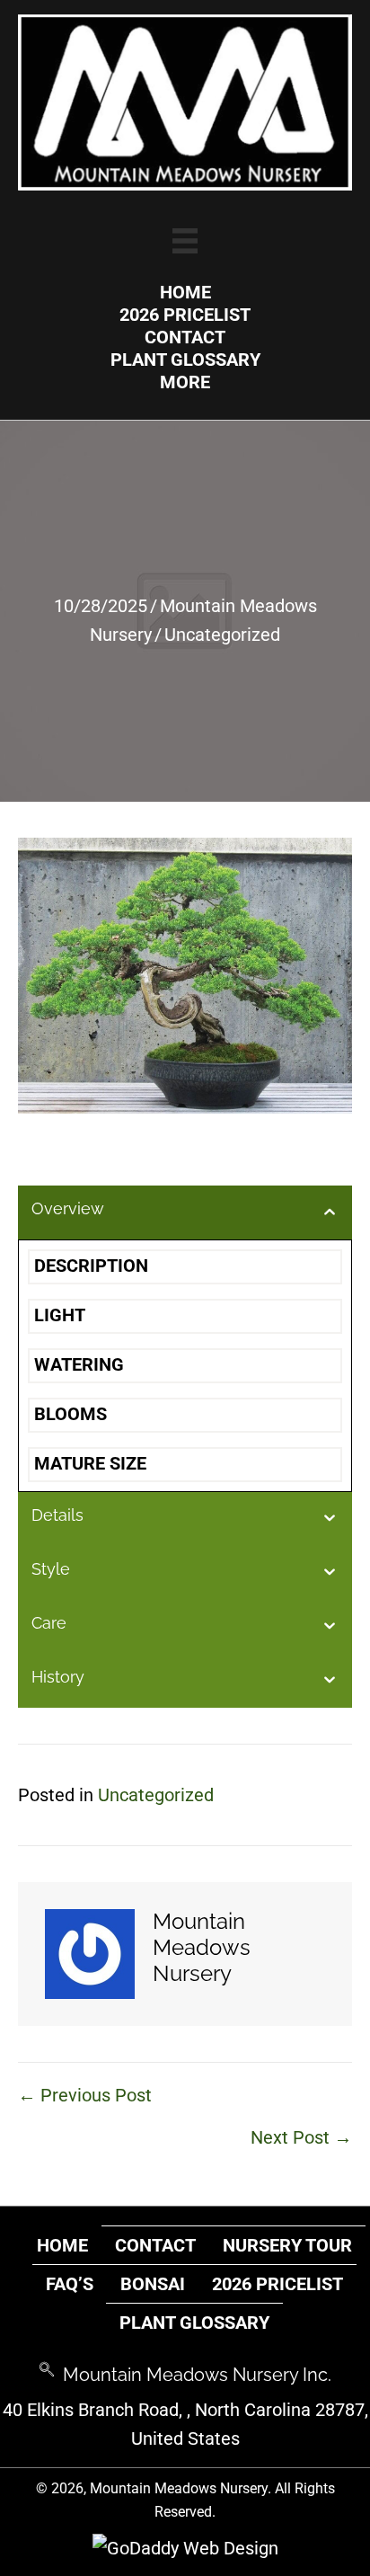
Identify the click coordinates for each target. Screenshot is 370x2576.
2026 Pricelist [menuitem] (277, 2284)
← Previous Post (85, 2095)
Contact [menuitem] (155, 2245)
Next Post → (301, 2137)
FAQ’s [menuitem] (70, 2284)
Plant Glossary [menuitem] (194, 2323)
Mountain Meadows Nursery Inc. (197, 2375)
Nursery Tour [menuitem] (287, 2245)
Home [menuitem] (62, 2245)
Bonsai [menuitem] (153, 2284)
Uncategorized (222, 635)
